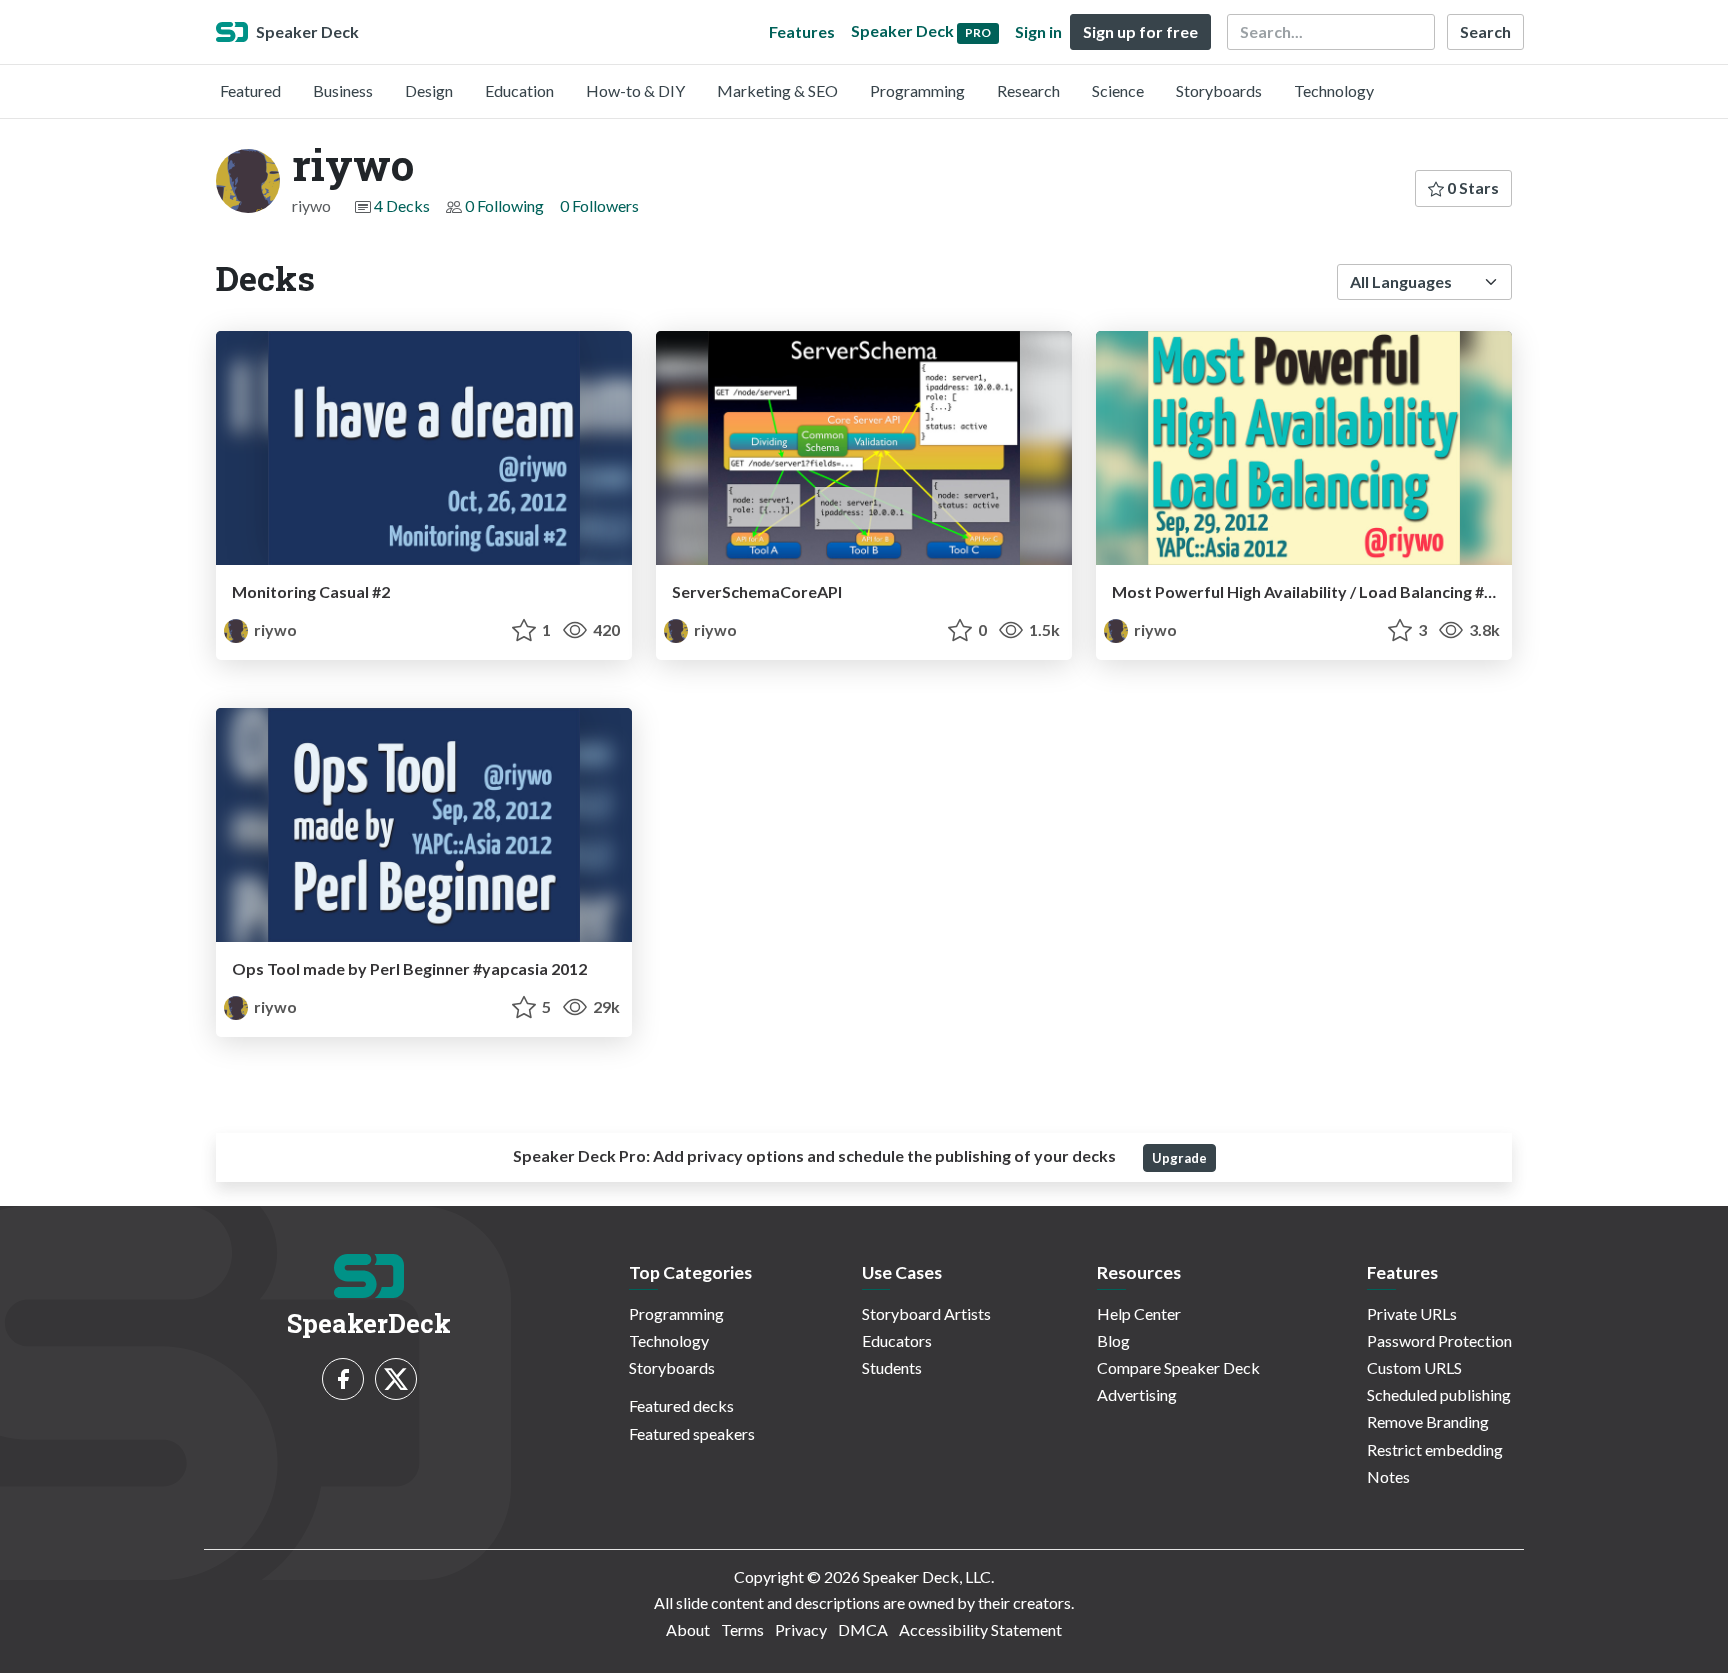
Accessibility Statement (980, 1629)
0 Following (504, 205)
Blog (1113, 1340)
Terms (742, 1629)
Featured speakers (692, 1433)
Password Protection (1439, 1340)
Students (892, 1367)
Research (1028, 90)
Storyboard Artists (926, 1313)
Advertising (1137, 1394)
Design (429, 90)
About (688, 1629)
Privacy (801, 1629)
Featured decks (681, 1405)
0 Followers (599, 205)
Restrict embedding (1435, 1449)
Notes (1388, 1476)
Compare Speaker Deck (1178, 1367)
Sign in (1038, 31)
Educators (897, 1340)
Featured (250, 90)
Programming (917, 90)
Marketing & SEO (777, 90)
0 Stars (1471, 187)
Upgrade (1179, 1158)
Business (343, 90)
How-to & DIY (635, 90)
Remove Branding (1428, 1421)
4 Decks (402, 205)
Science (1118, 90)
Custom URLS (1414, 1367)
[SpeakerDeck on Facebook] (343, 1379)
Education (519, 90)
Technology (1334, 90)
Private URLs (1412, 1313)
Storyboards (1219, 90)
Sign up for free (1140, 31)
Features (802, 31)
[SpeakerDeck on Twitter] (396, 1379)
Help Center (1139, 1313)
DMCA (863, 1629)
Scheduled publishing (1439, 1394)
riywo (274, 629)
